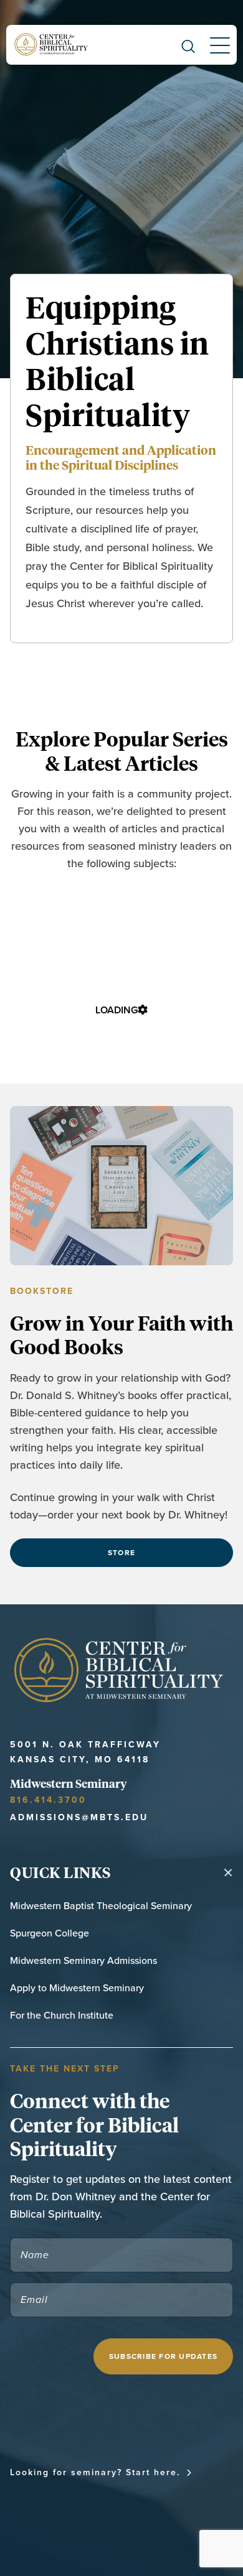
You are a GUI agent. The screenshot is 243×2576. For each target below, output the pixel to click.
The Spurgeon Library (67, 2535)
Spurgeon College (50, 1933)
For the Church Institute (62, 2015)
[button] (188, 45)
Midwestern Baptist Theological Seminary (101, 1905)
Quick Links (61, 1872)
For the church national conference (108, 2493)
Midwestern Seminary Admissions (83, 1960)
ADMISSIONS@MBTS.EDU (79, 1817)
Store (121, 1552)
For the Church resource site (89, 2514)
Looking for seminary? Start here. (95, 2472)
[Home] (52, 45)
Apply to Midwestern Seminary (77, 1988)
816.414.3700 (48, 1800)
